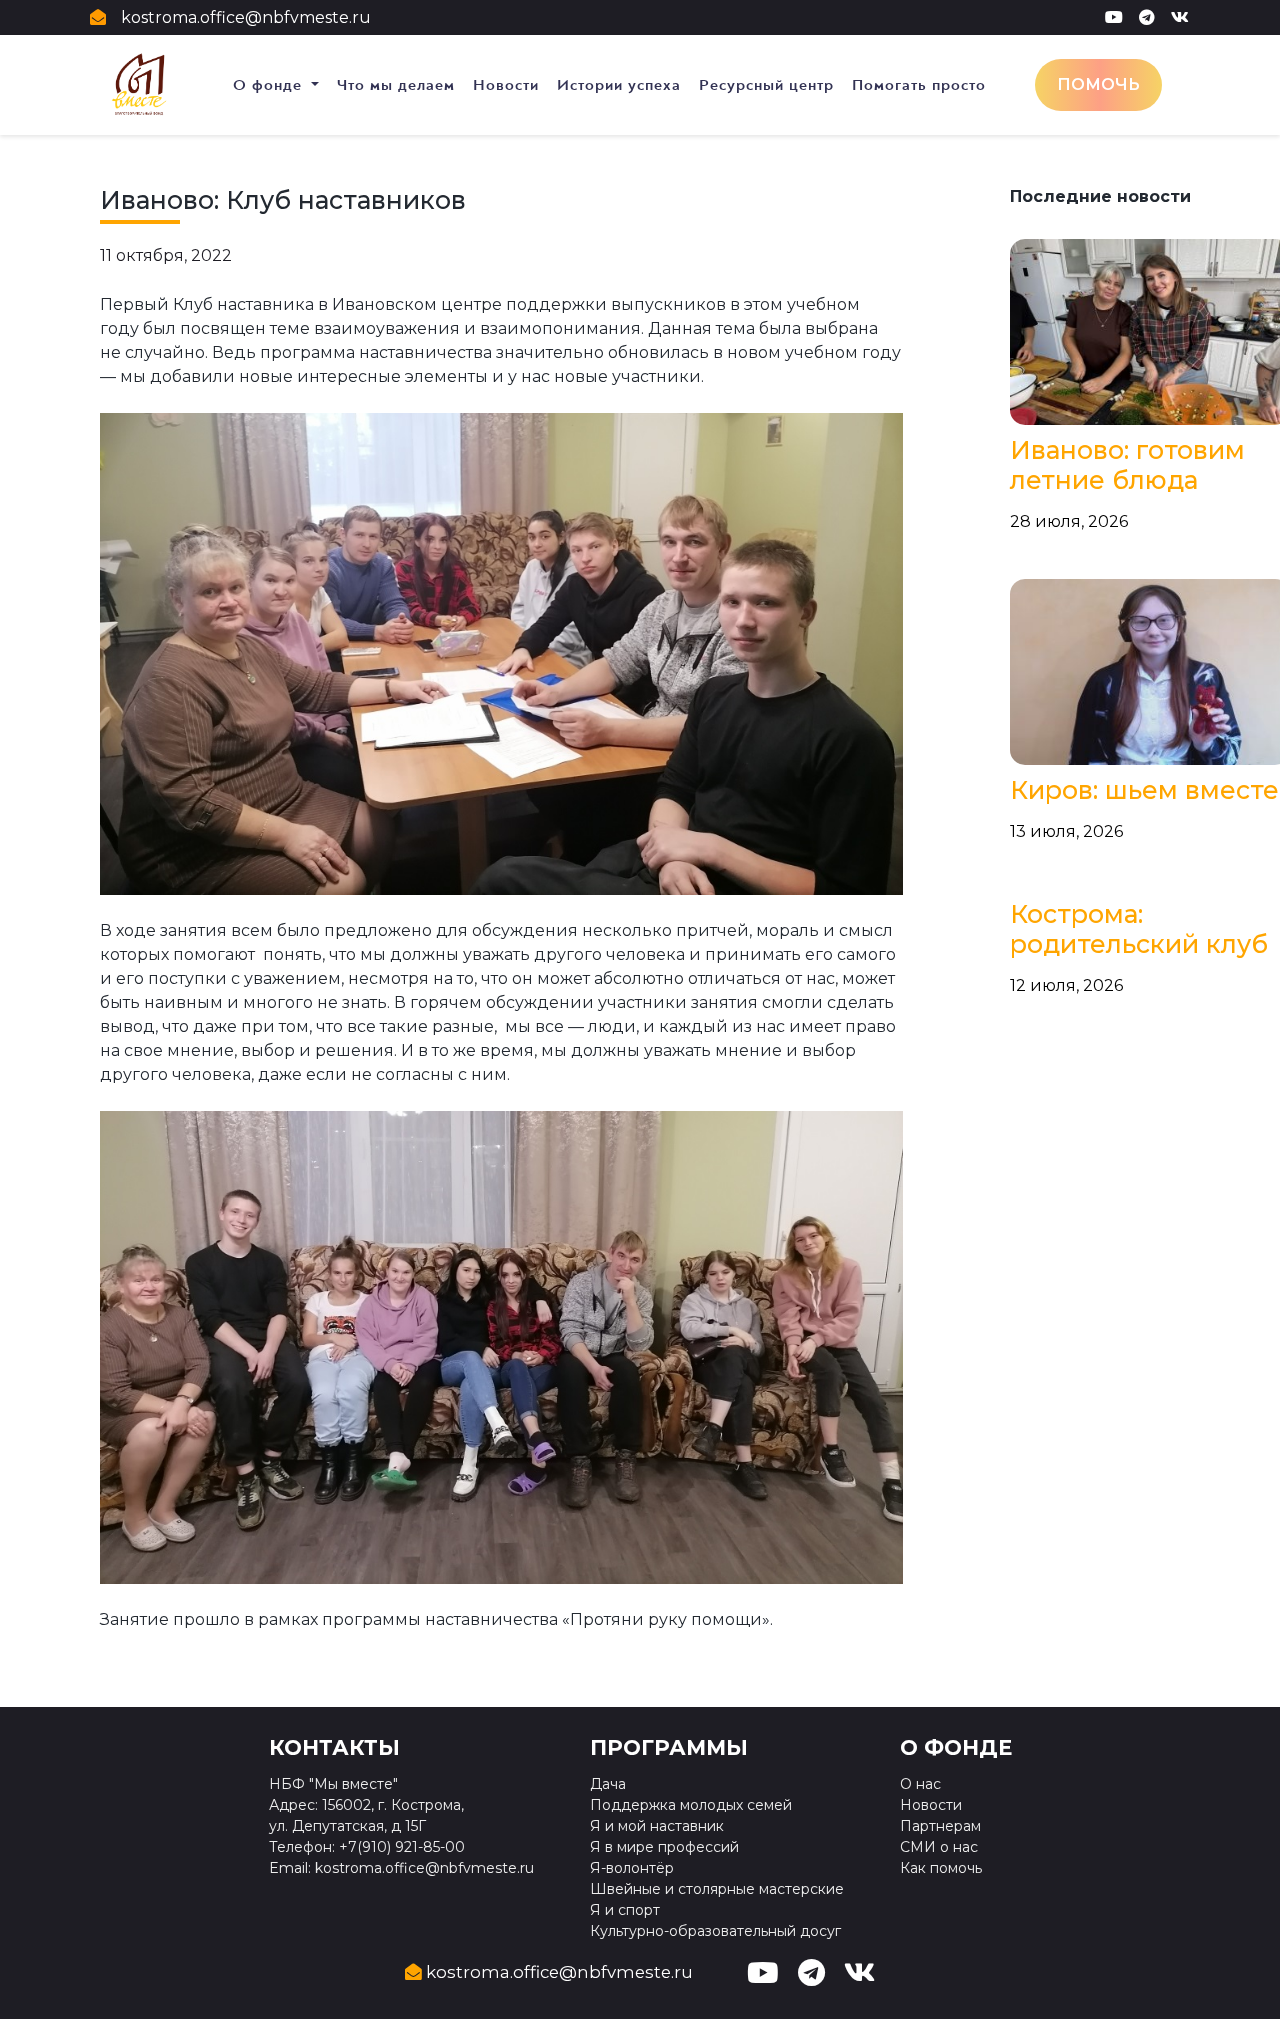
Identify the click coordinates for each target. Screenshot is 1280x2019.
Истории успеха (619, 85)
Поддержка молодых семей (691, 1805)
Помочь (1098, 84)
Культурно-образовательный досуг (715, 1931)
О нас (920, 1784)
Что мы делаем (396, 85)
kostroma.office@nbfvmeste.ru (246, 17)
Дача (608, 1784)
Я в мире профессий (664, 1847)
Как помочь (941, 1868)
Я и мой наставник (657, 1826)
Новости (506, 85)
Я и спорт (625, 1910)
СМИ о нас (939, 1847)
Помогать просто (919, 85)
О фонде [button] (270, 85)
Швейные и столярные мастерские (717, 1889)
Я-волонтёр (632, 1868)
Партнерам (940, 1826)
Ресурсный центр (766, 85)
